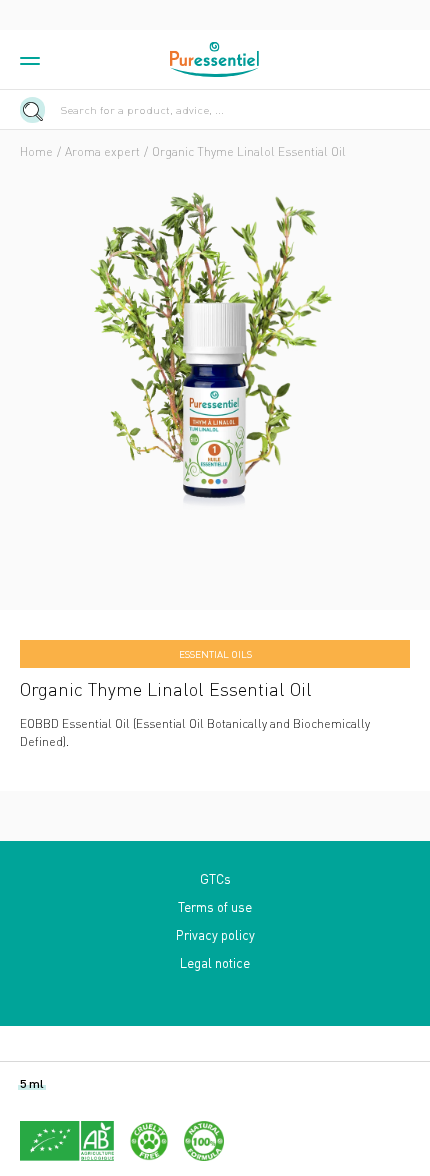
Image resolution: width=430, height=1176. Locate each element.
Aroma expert (102, 151)
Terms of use (215, 906)
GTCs (215, 878)
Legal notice (215, 962)
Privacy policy (215, 934)
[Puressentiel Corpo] (215, 59)
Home (36, 151)
